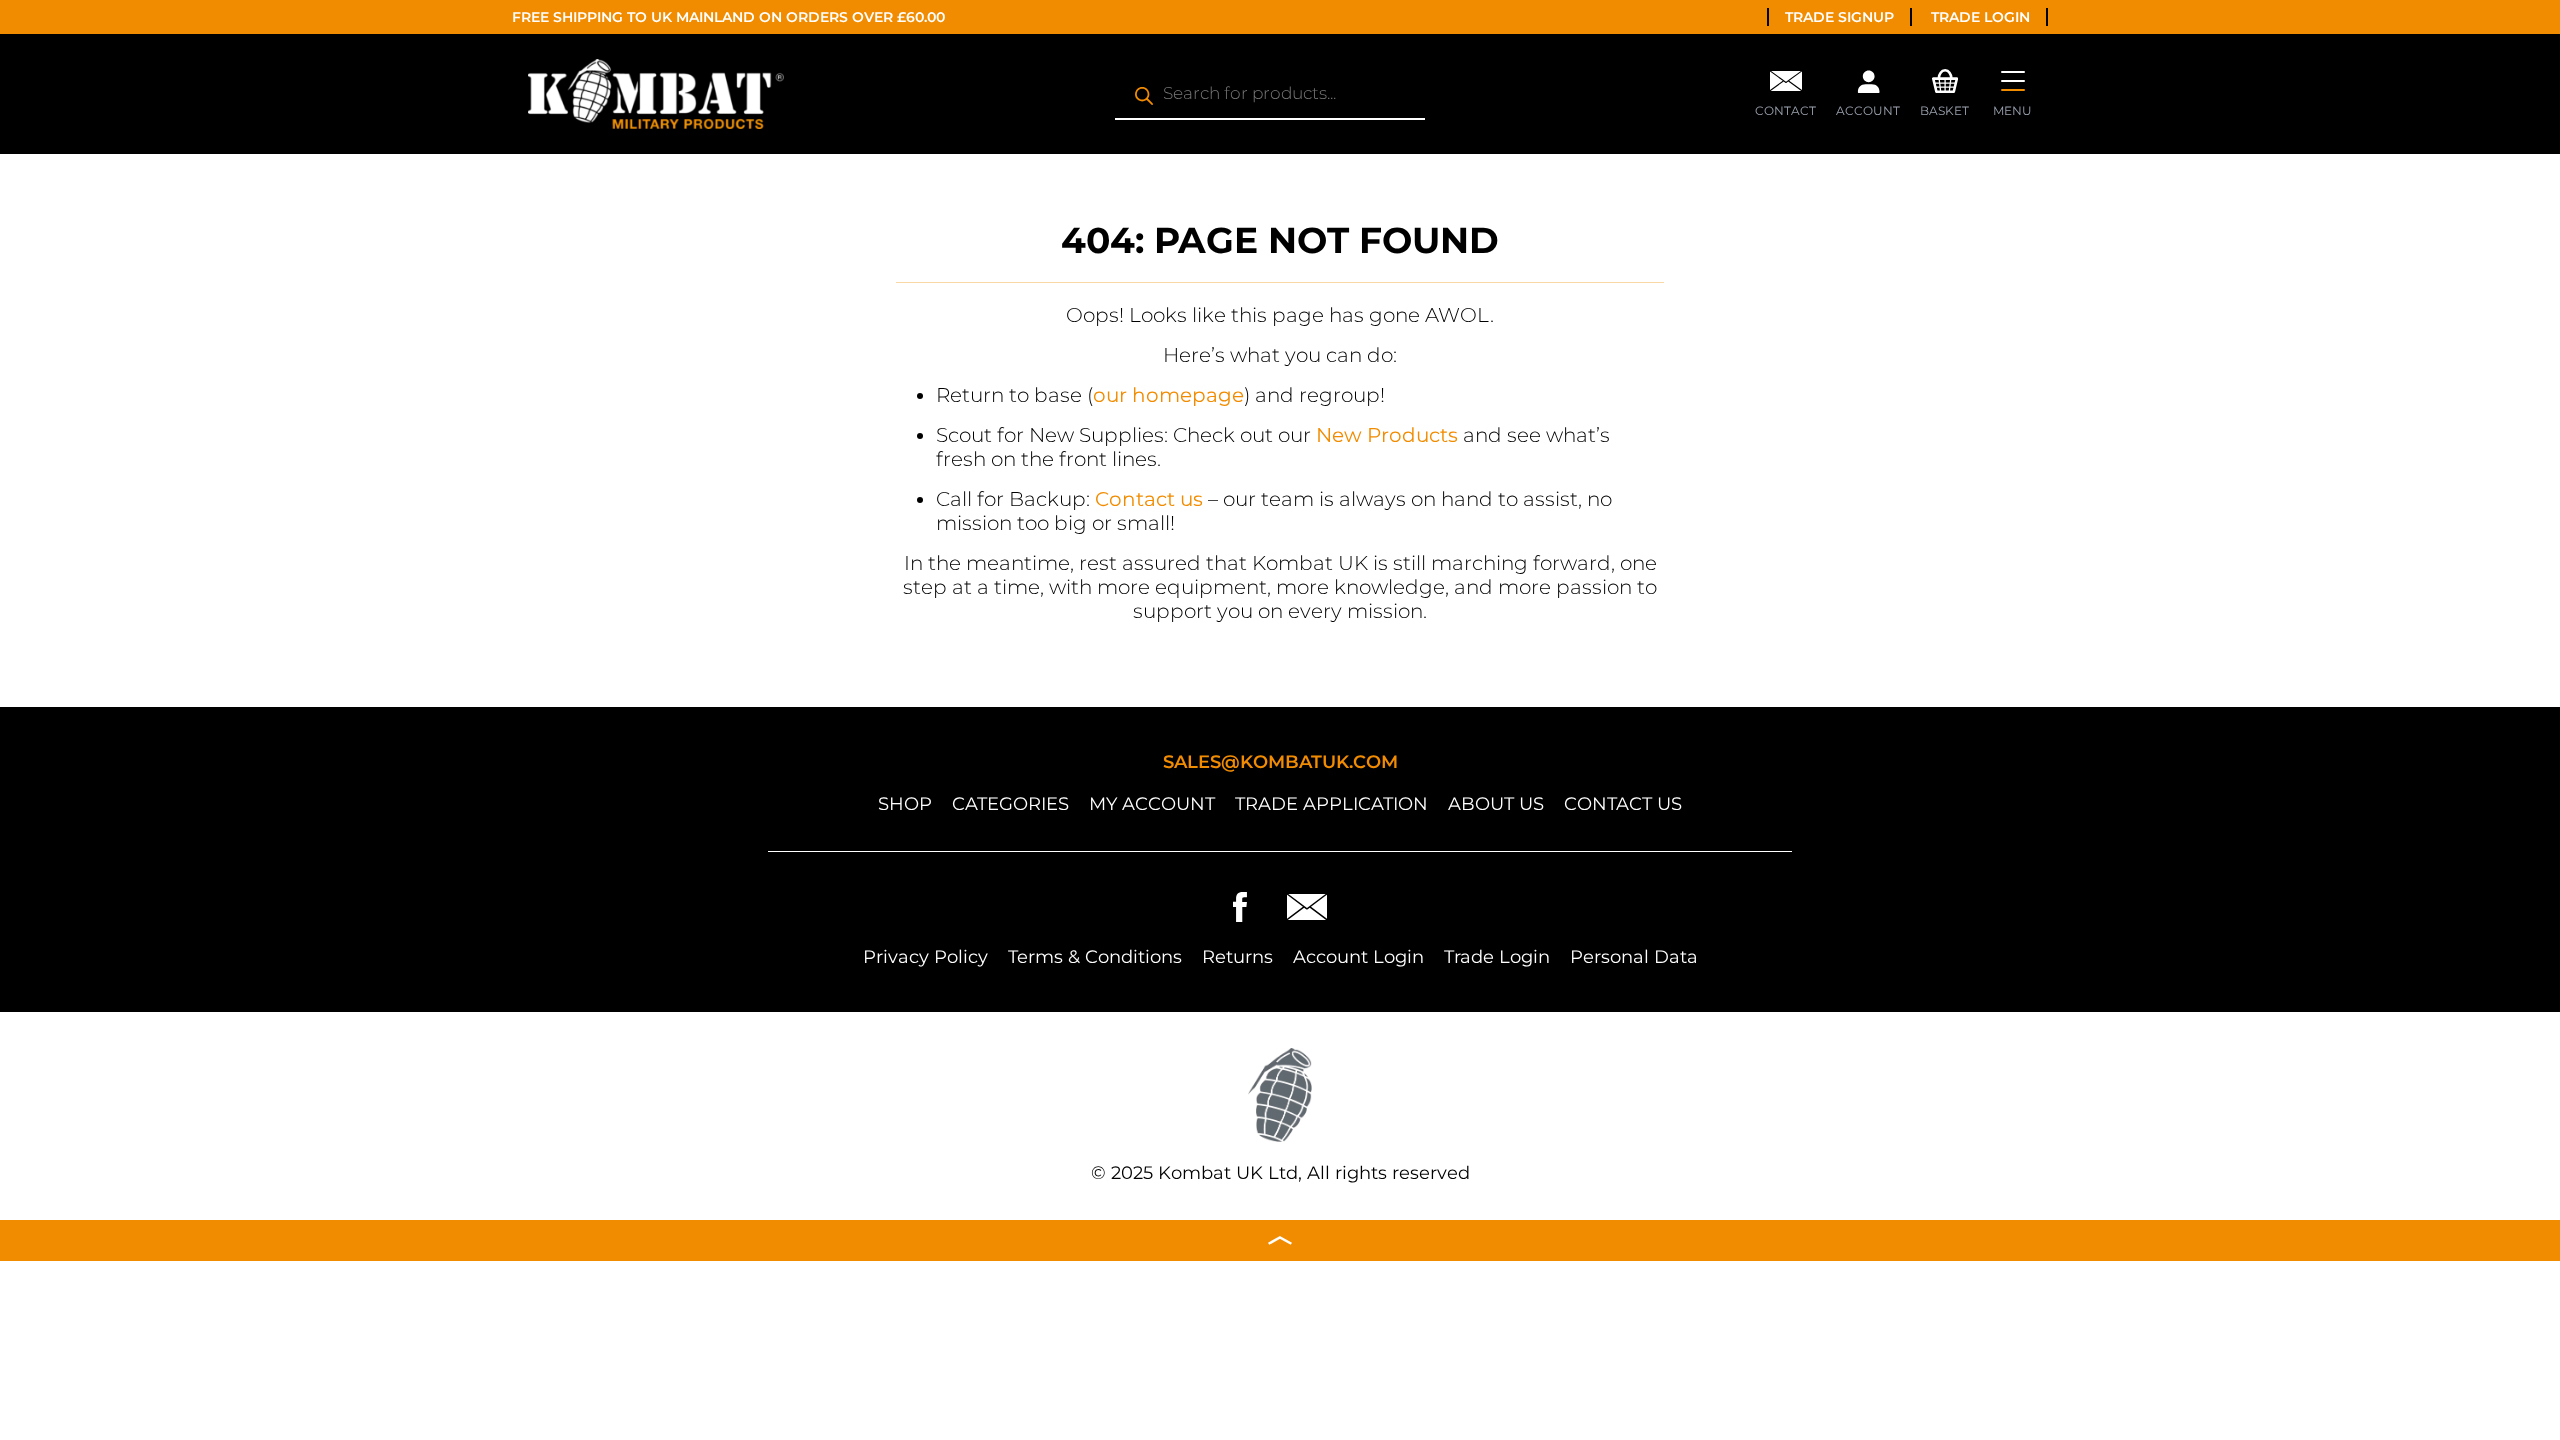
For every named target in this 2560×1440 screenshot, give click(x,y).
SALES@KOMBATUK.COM (1280, 762)
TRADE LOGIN (1980, 17)
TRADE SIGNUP (1839, 17)
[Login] (1868, 87)
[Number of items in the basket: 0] (1945, 79)
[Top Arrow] (1280, 1240)
